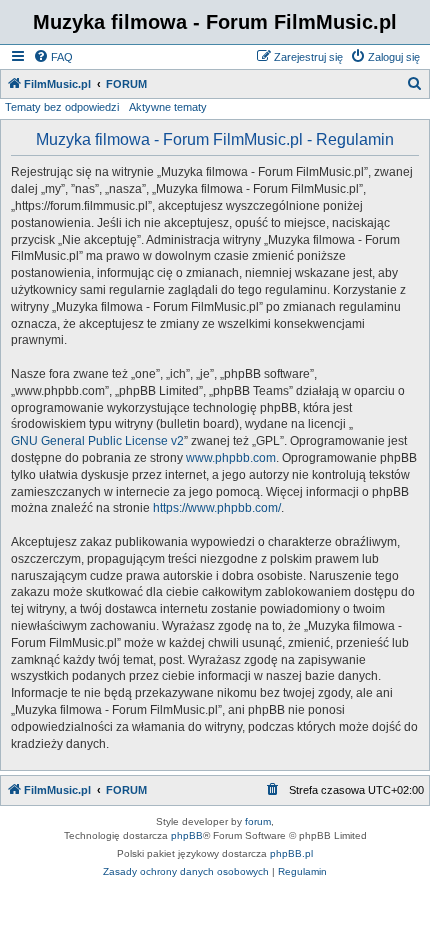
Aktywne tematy (168, 107)
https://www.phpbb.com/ (217, 508)
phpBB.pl (291, 853)
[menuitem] (53, 57)
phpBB (187, 835)
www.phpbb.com (231, 458)
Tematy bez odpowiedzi (62, 107)
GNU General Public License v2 (97, 441)
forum (258, 821)
